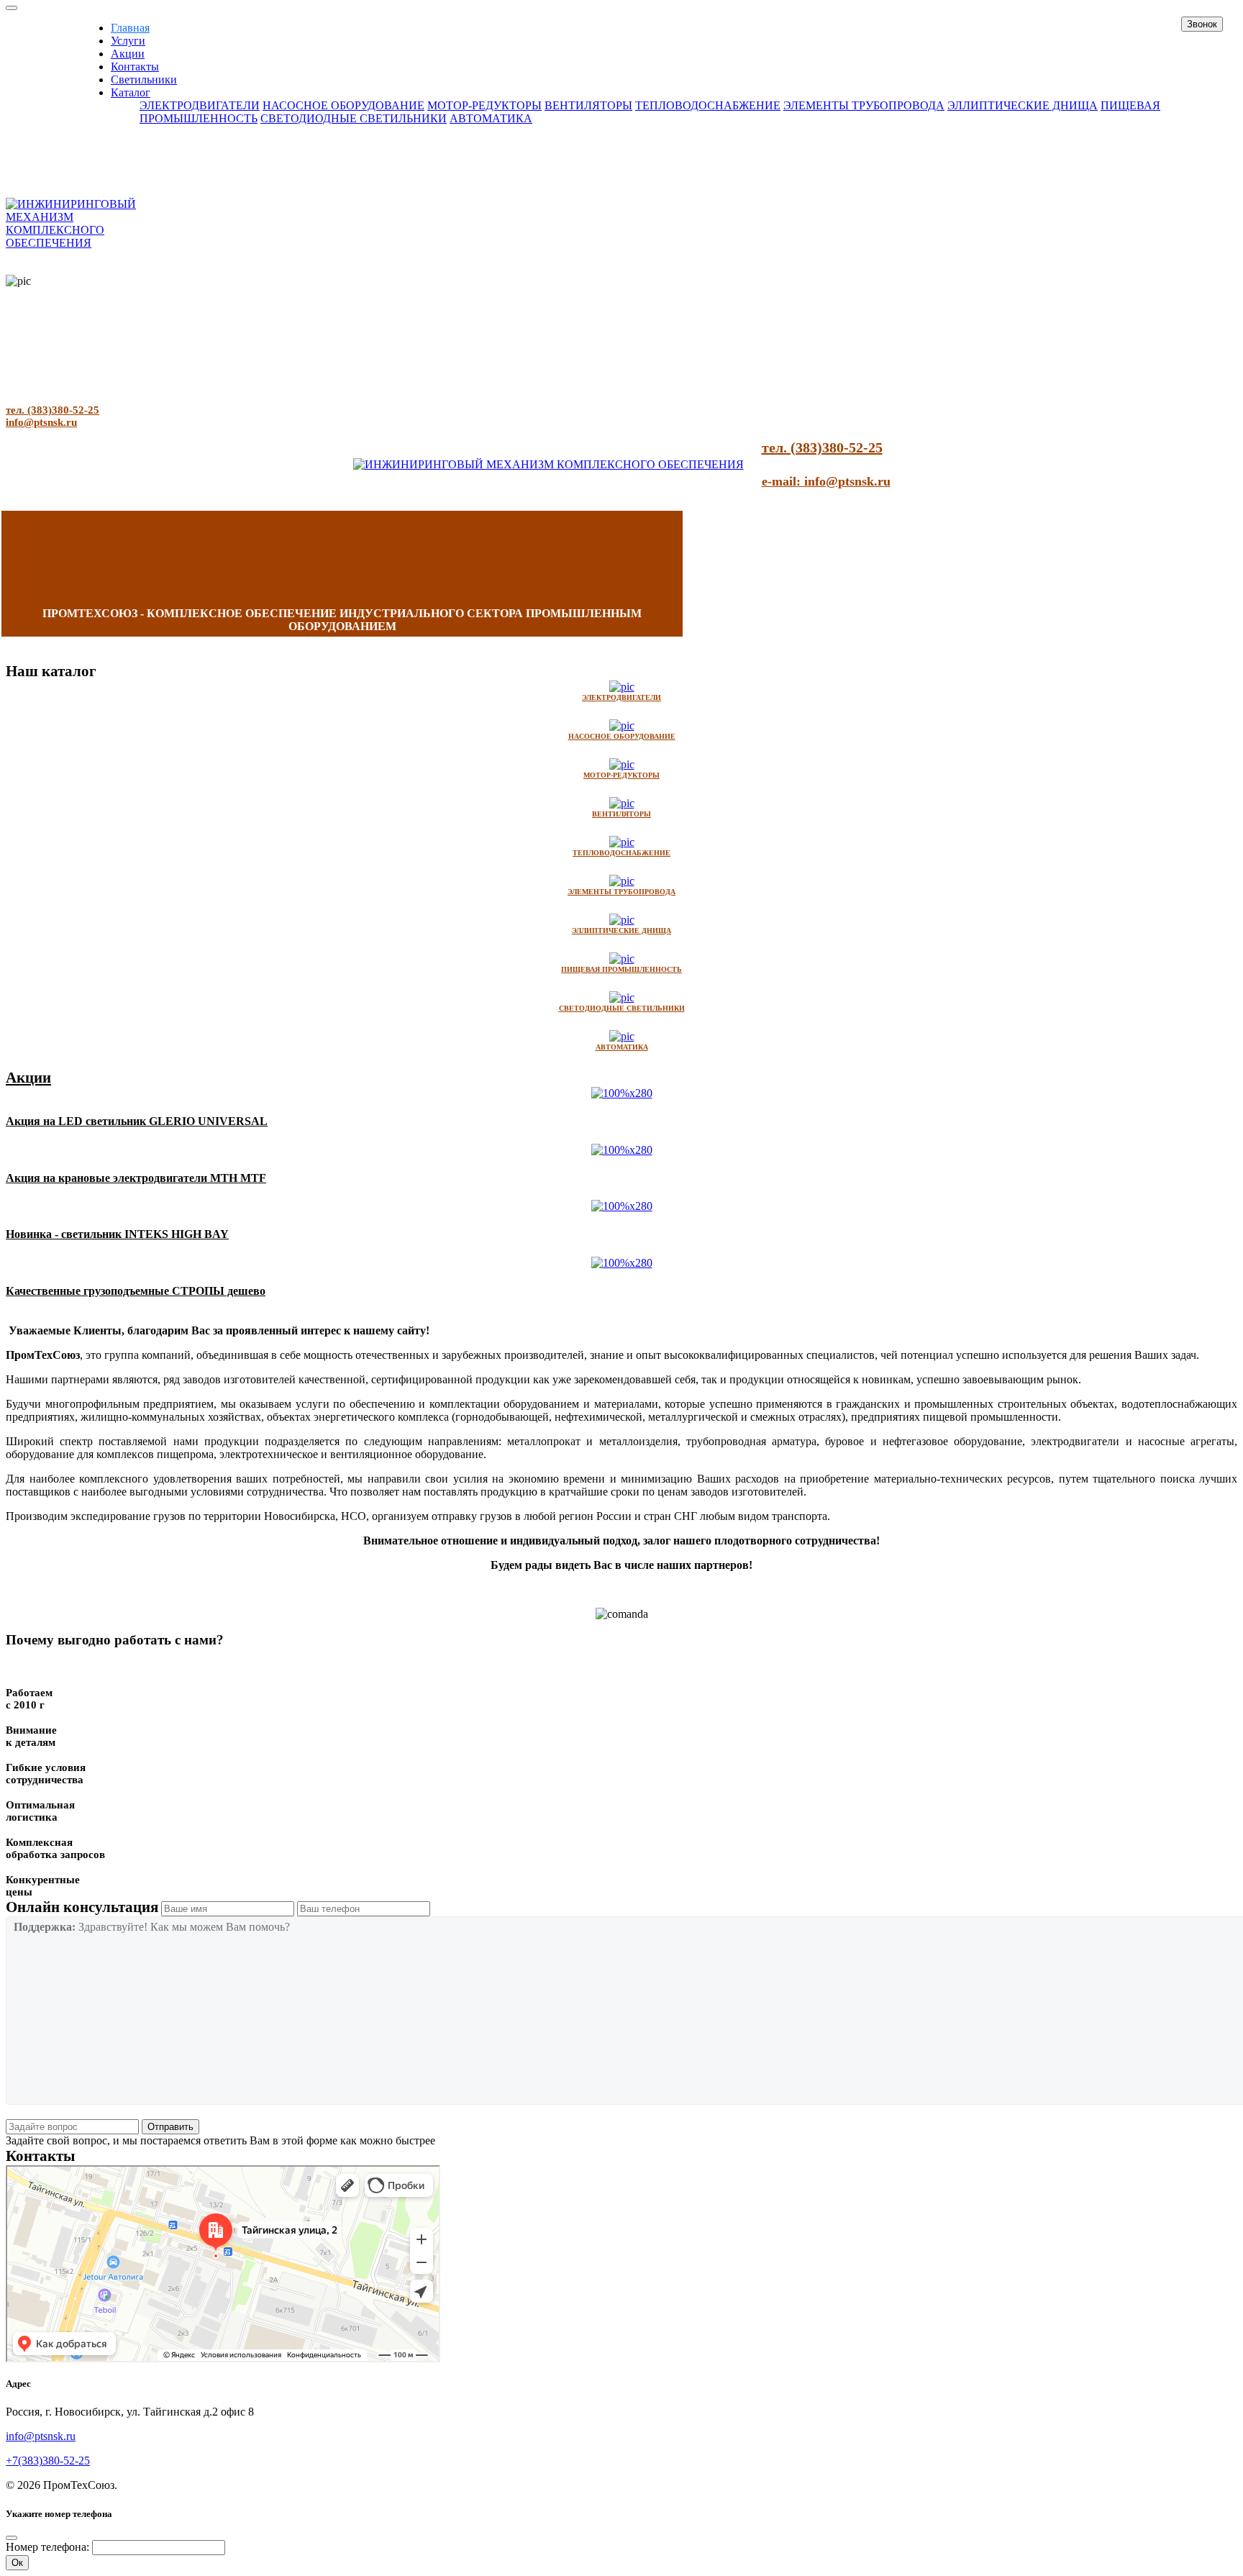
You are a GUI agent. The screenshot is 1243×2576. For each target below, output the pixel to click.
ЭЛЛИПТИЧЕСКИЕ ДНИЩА (1023, 105)
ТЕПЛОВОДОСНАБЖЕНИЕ (708, 105)
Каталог (131, 92)
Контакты (135, 67)
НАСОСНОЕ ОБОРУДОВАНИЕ (343, 105)
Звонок (1202, 24)
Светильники (144, 79)
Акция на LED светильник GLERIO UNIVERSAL (137, 1121)
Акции (128, 54)
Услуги (128, 41)
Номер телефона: (47, 2547)
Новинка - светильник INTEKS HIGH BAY (117, 1234)
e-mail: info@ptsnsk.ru (826, 481)
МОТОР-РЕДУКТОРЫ (484, 105)
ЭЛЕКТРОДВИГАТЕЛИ (200, 105)
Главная (130, 28)
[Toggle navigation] (12, 8)
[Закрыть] (12, 2538)
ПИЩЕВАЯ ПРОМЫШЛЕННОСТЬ (621, 969)
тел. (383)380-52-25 (53, 410)
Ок (17, 2563)
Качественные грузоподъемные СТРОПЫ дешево (136, 1291)
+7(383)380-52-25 (48, 2461)
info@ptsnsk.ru (41, 422)
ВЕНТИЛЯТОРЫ (588, 105)
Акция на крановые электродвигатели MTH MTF (136, 1178)
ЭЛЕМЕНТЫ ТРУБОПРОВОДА (864, 105)
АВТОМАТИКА (491, 118)
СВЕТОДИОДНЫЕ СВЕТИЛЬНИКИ (354, 118)
